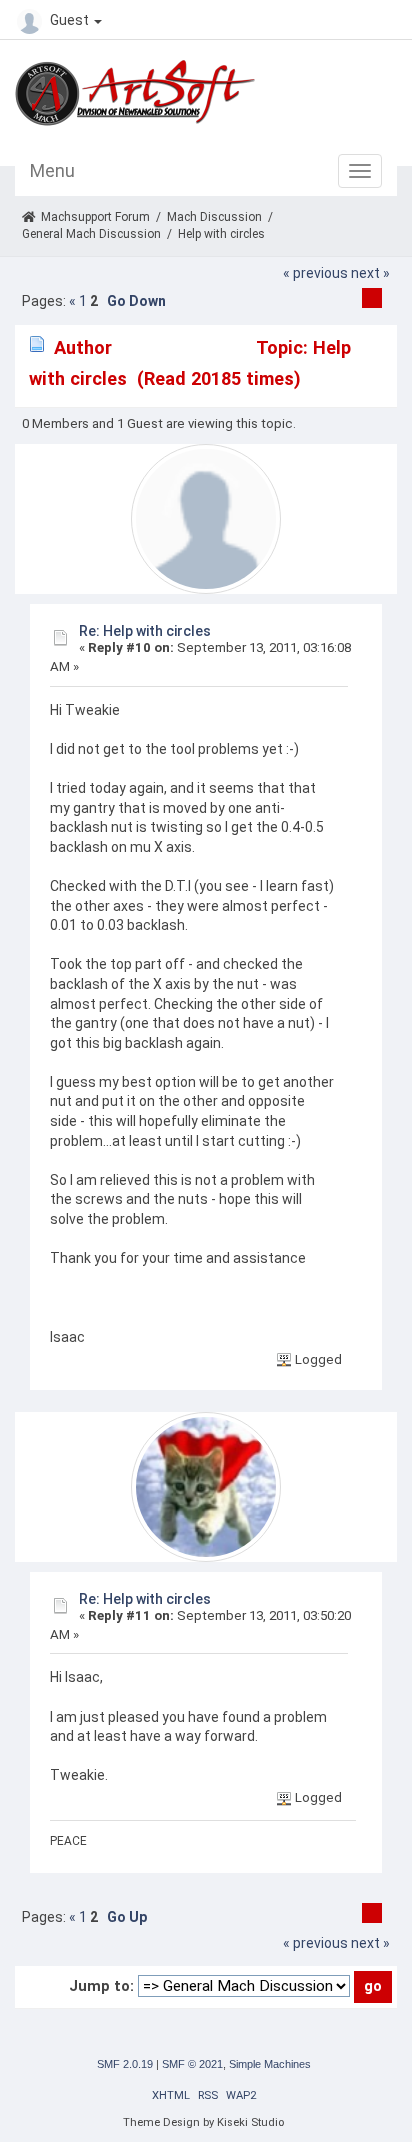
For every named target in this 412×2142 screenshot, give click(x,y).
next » (370, 273)
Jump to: (101, 1986)
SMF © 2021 (192, 2064)
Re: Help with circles (145, 631)
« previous (315, 273)
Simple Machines (270, 2064)
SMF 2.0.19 (125, 2064)
